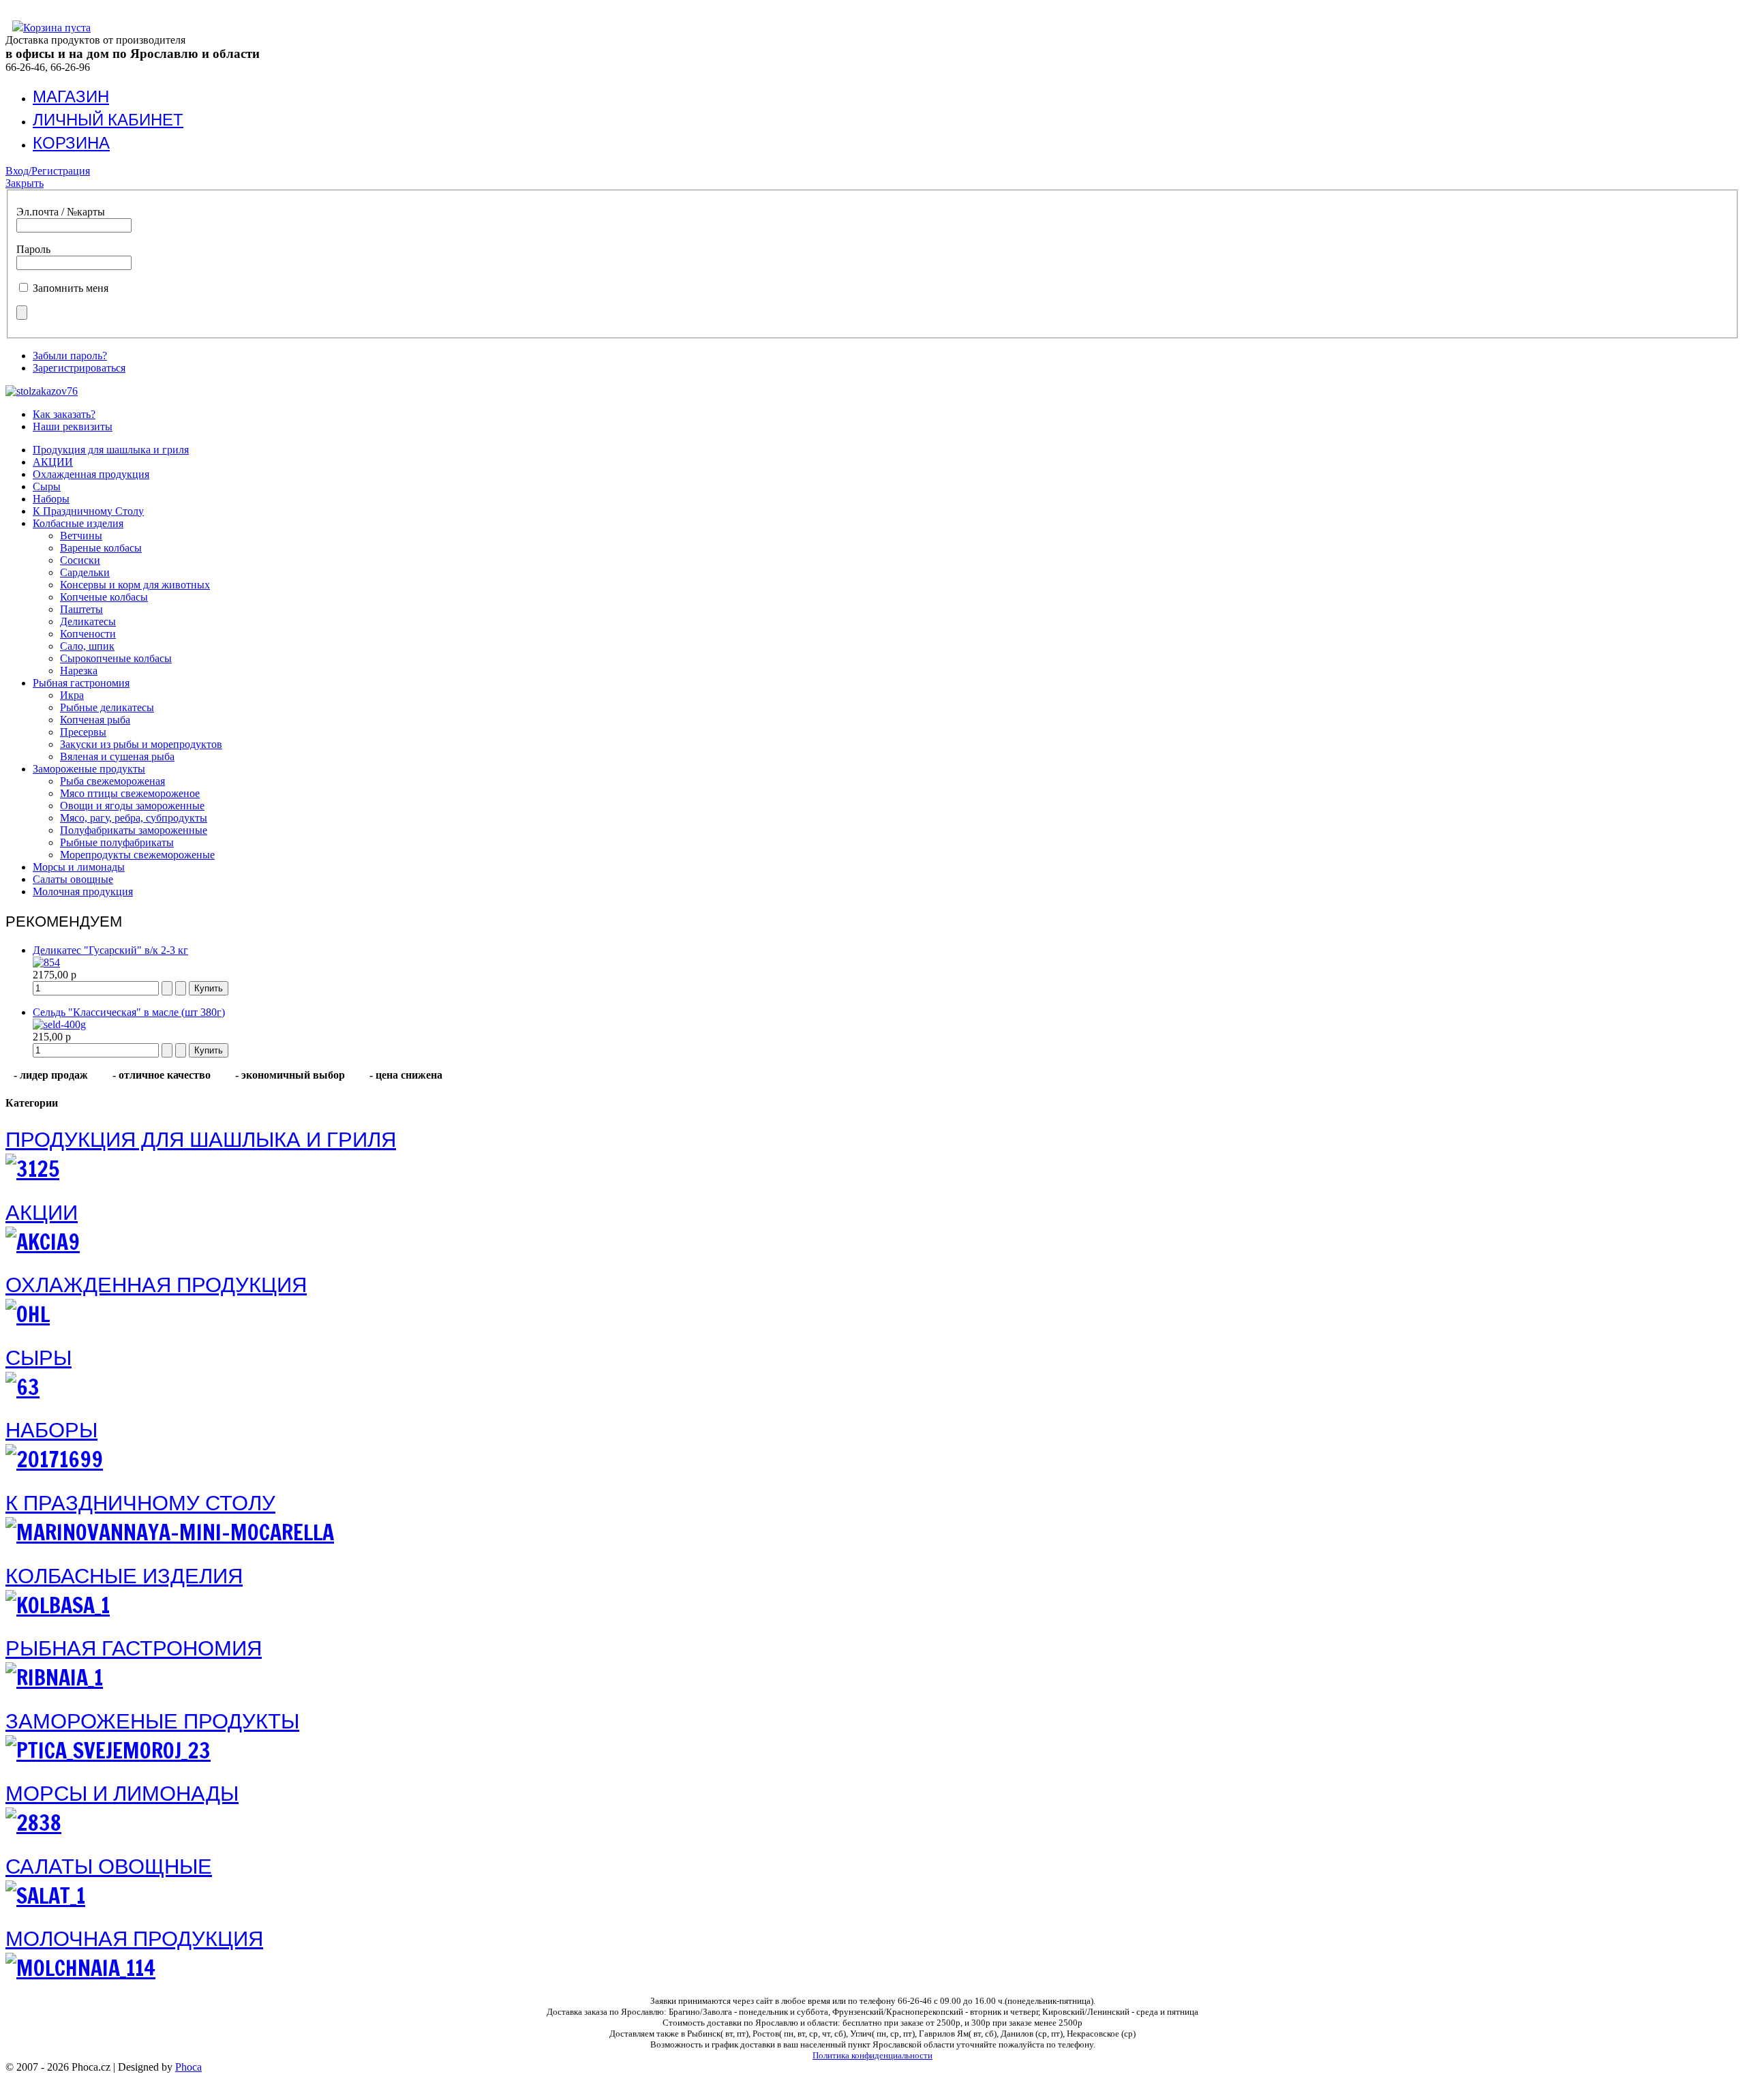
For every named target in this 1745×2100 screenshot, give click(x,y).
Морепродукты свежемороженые (137, 855)
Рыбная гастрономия (81, 683)
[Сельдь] (59, 1024)
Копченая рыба (95, 720)
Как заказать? (64, 414)
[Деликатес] (46, 962)
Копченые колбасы (104, 597)
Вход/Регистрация (48, 171)
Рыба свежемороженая (112, 781)
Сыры (47, 486)
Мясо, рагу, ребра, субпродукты (134, 818)
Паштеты (81, 609)
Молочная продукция (83, 891)
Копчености (88, 634)
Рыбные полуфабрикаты (117, 842)
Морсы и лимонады (79, 867)
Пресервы (83, 732)
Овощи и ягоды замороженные (132, 806)
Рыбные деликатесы (107, 707)
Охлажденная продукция (91, 474)
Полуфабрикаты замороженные (134, 830)
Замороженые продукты (89, 769)
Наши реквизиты (73, 426)
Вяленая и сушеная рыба (117, 756)
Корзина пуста (57, 28)
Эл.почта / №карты (61, 212)
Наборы (51, 499)
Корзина (71, 142)
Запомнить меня (71, 288)
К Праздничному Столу (88, 511)
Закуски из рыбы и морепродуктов (141, 744)
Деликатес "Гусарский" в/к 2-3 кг (110, 950)
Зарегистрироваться (79, 368)
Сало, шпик (87, 646)
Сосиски (80, 560)
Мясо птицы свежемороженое (130, 793)
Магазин (71, 96)
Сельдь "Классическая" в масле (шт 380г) (129, 1012)
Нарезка (79, 671)
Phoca (188, 2067)
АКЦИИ (53, 462)
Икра (72, 695)
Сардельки (85, 572)
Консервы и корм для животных (135, 585)
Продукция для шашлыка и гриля (111, 450)
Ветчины (81, 536)
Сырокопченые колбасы (116, 658)
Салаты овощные (73, 879)
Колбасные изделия (78, 523)
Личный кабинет (108, 119)
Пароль (33, 249)
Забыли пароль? (70, 356)
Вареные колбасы (101, 548)
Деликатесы (88, 621)
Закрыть (25, 183)
